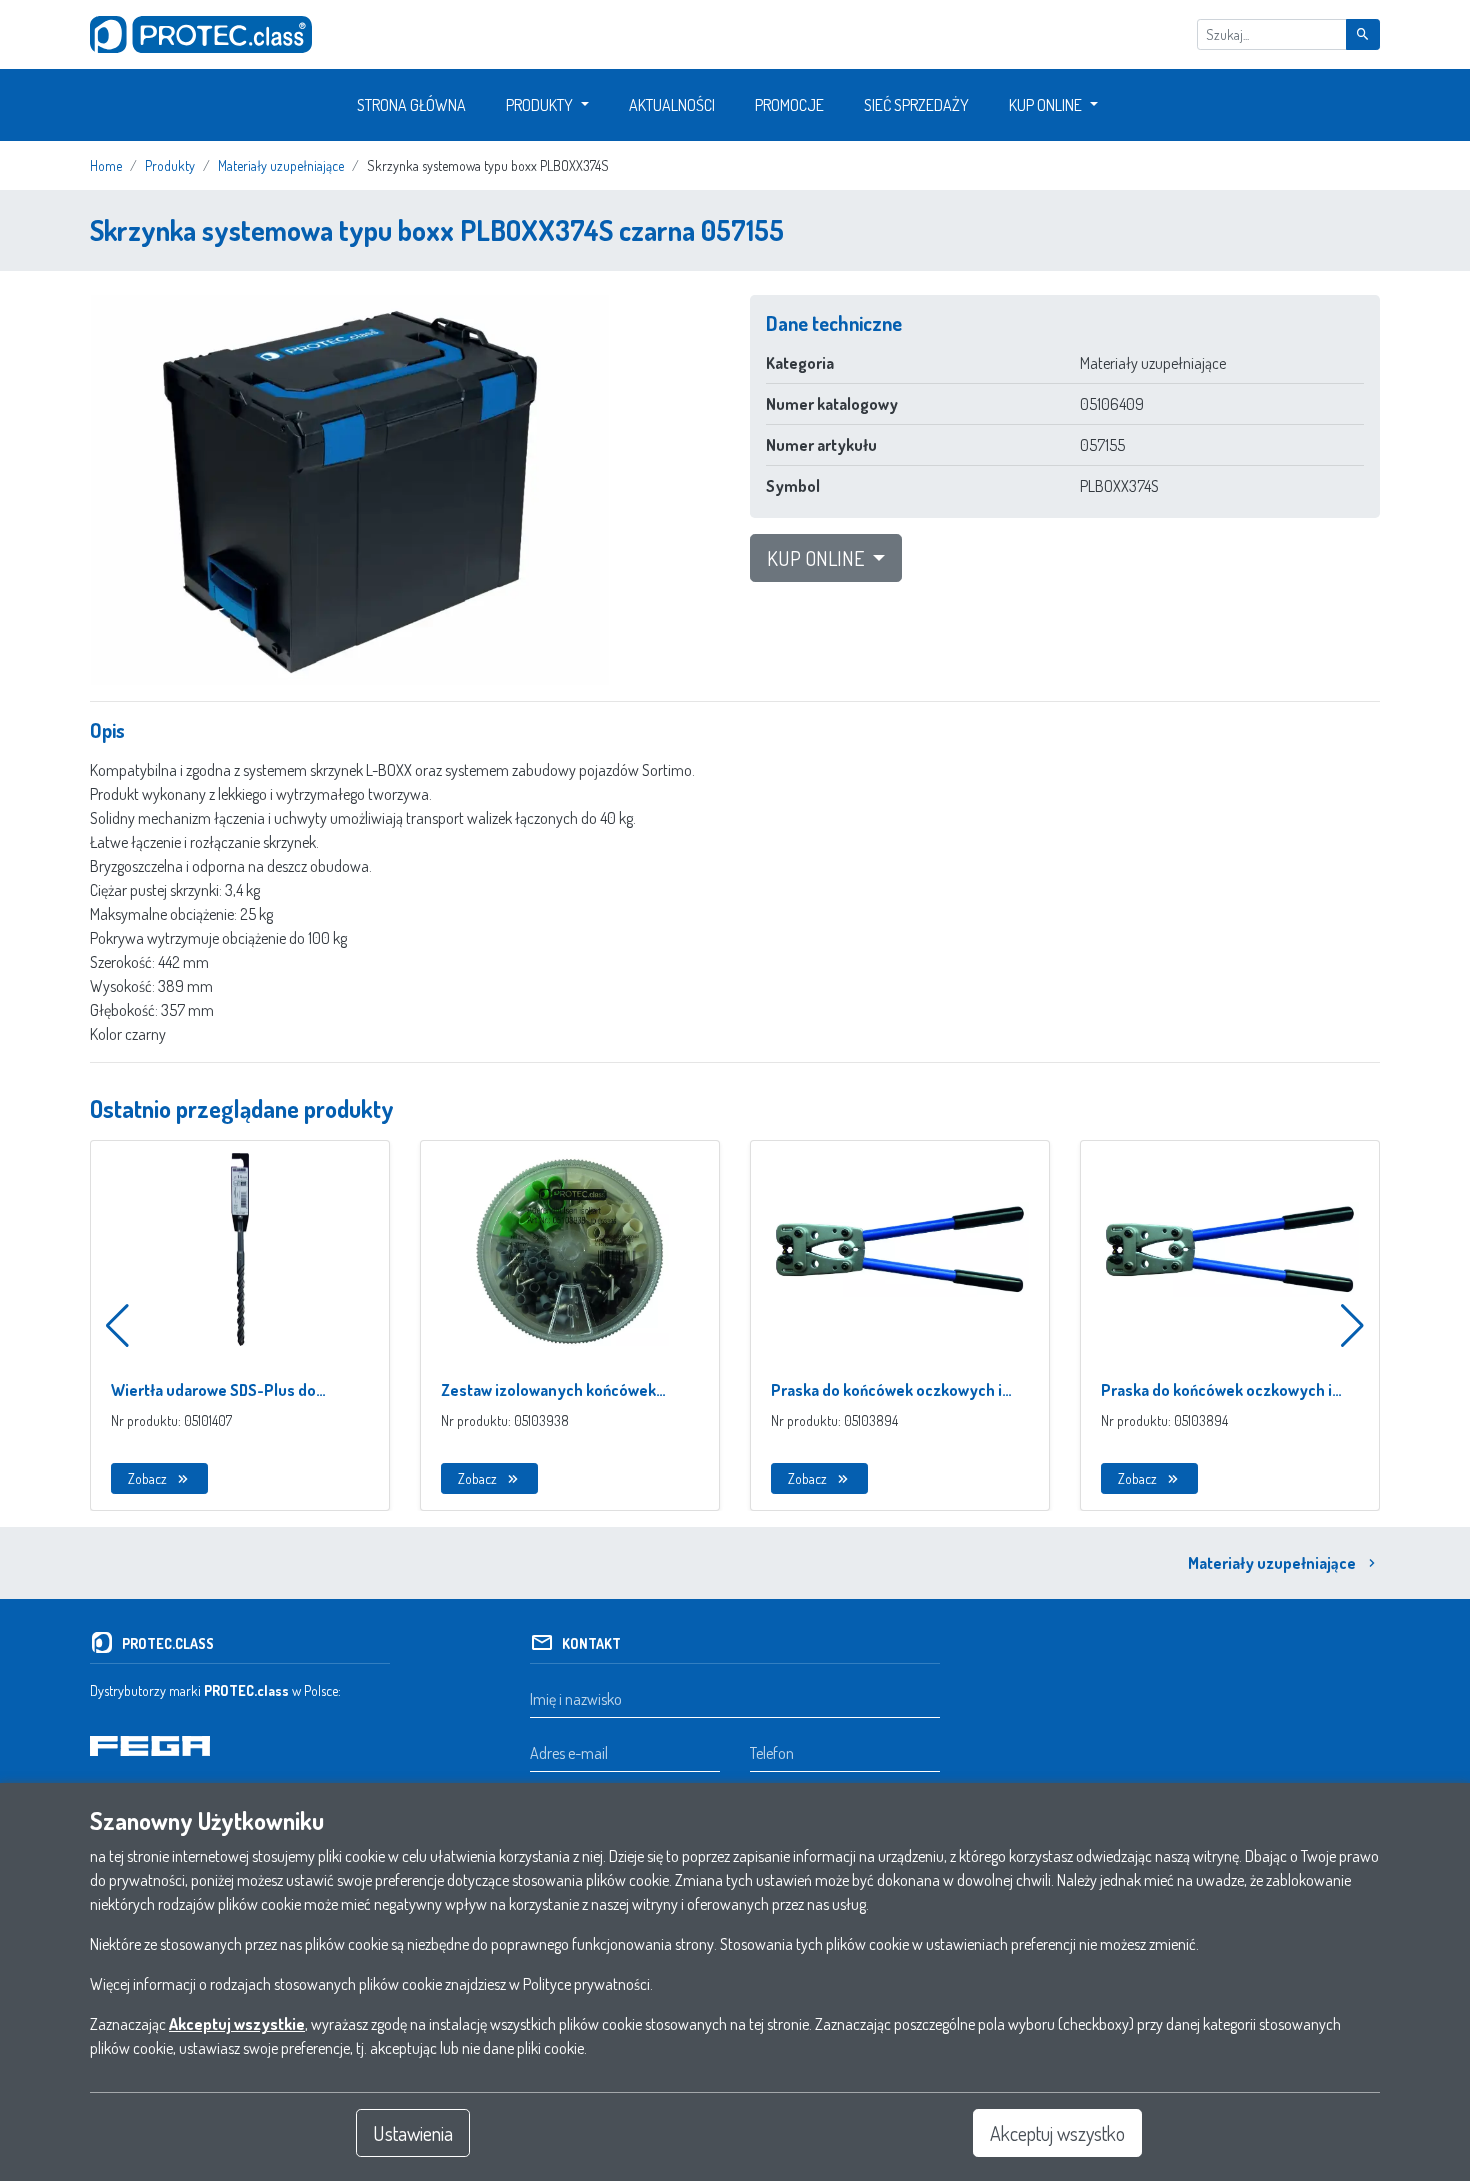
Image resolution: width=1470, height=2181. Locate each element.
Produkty (539, 105)
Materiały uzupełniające (1272, 1563)
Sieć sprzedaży (916, 105)
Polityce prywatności (586, 1984)
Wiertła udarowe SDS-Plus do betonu (213, 1391)
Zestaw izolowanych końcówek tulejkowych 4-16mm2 (548, 1391)
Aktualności (672, 105)
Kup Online (1045, 105)
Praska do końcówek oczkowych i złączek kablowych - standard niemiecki (1216, 1391)
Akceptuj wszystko (1057, 2133)
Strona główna (411, 105)
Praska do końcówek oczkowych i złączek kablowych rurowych (886, 1391)
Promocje (789, 105)
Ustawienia (413, 2133)
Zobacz (147, 1478)
